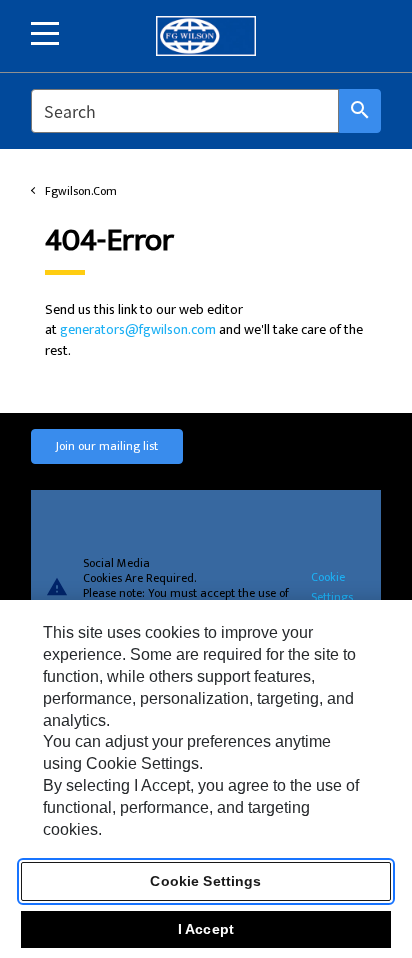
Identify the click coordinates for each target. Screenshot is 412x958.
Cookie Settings (332, 586)
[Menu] (45, 33)
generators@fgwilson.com (138, 329)
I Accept (206, 929)
